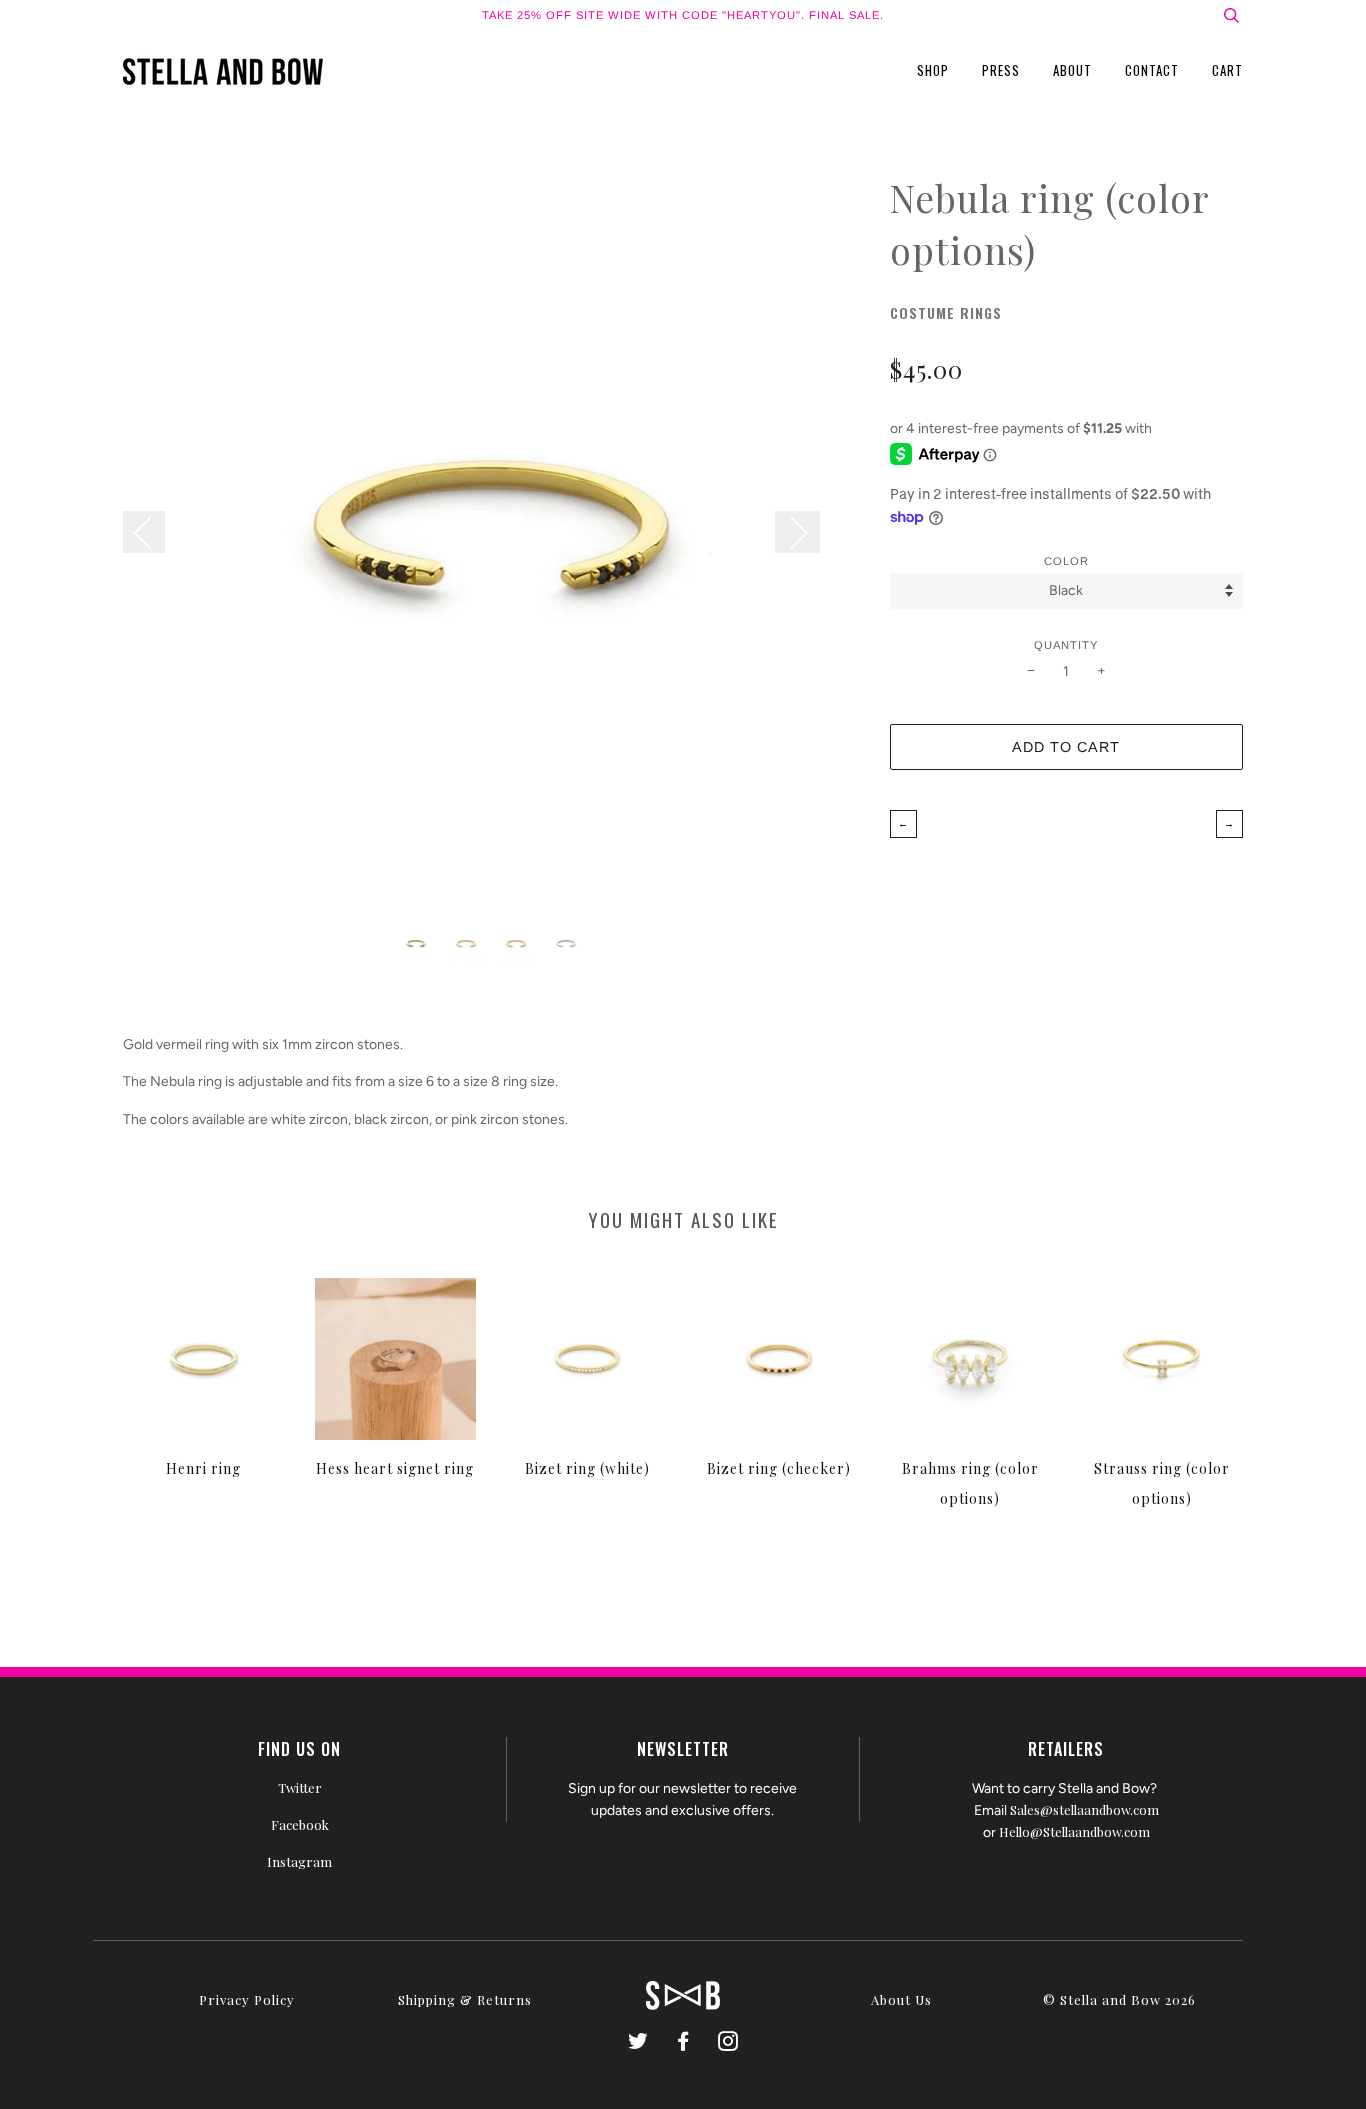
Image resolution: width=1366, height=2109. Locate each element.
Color (1066, 561)
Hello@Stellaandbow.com (1074, 1831)
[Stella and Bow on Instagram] (728, 2043)
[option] (491, 540)
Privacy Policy (247, 1999)
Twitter (300, 1787)
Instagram (299, 1861)
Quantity (1066, 645)
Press (1001, 70)
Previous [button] (154, 532)
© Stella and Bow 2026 (1119, 1999)
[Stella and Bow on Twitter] (638, 2043)
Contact (1152, 70)
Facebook (300, 1824)
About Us (901, 1999)
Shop (933, 70)
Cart (1227, 70)
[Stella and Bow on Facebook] (683, 2043)
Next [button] (797, 532)
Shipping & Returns (465, 1999)
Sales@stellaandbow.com (1084, 1809)
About (1072, 70)
